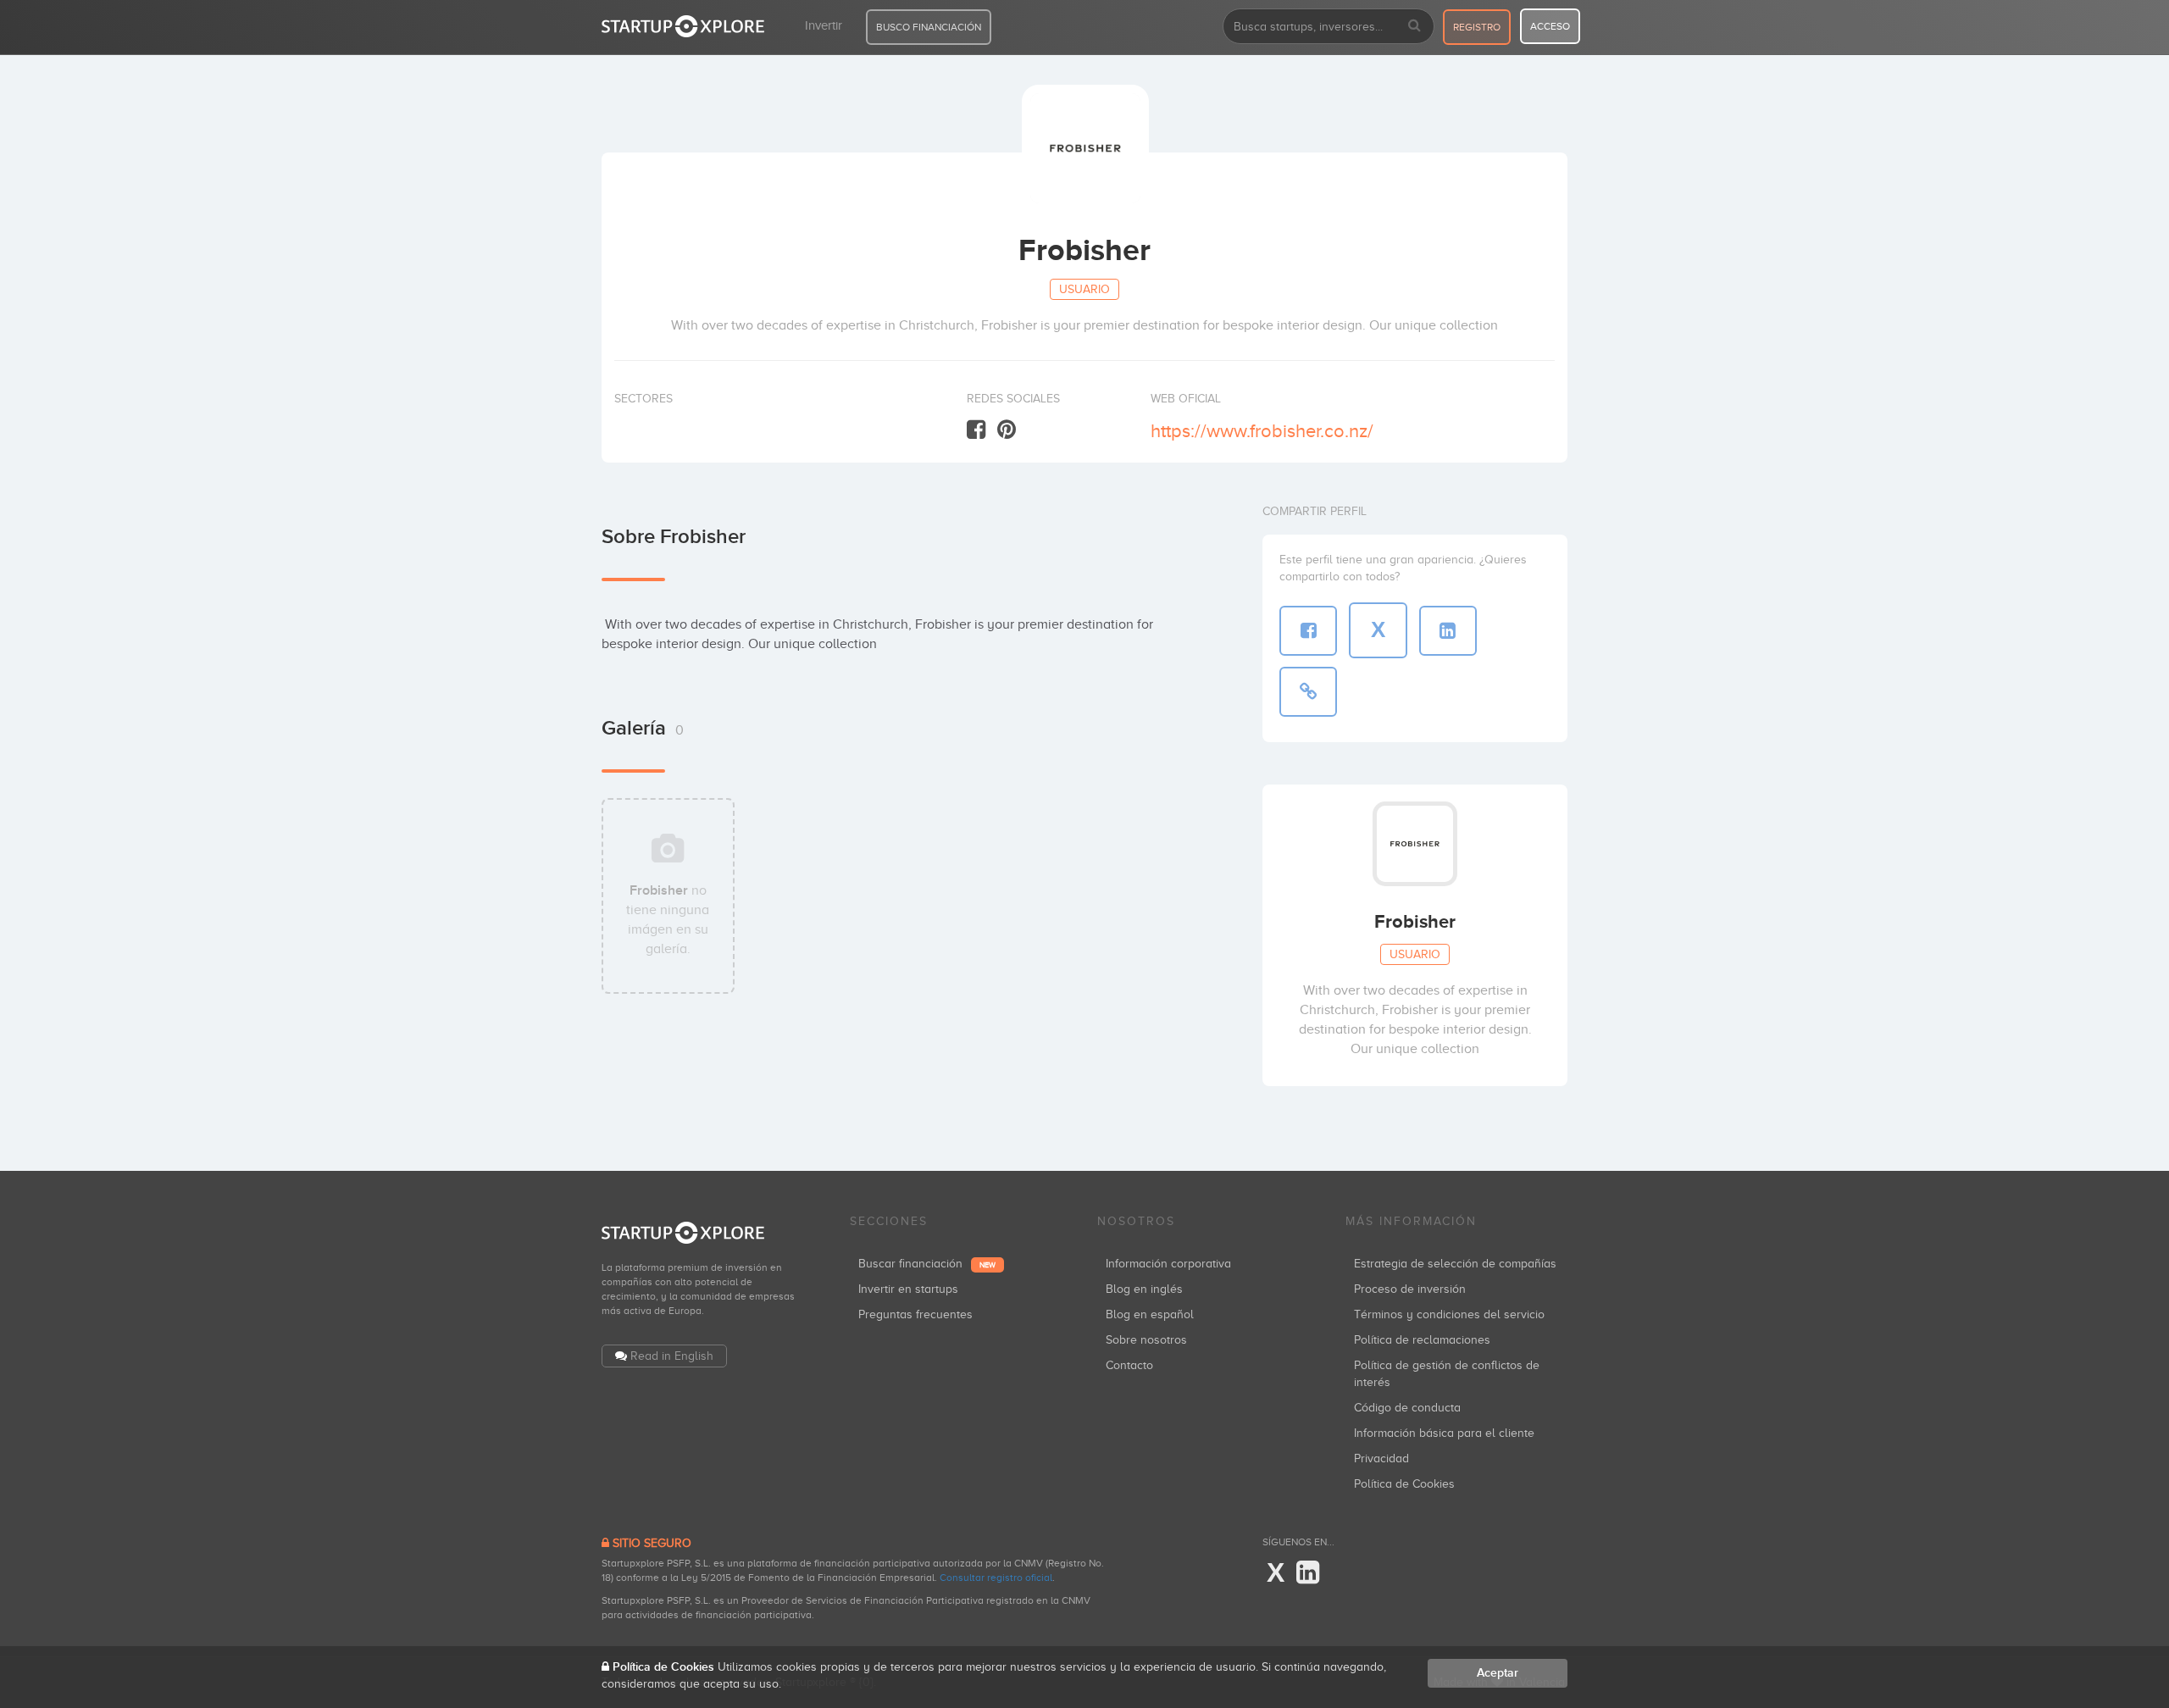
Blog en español (1150, 1314)
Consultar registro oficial (996, 1578)
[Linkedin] (1308, 1573)
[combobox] (1329, 26)
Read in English (672, 1356)
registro (1477, 27)
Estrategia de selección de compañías (1455, 1264)
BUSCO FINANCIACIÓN (929, 27)
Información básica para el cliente (1444, 1433)
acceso (1550, 26)
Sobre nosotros (1146, 1340)
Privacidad (1381, 1458)
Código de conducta (1407, 1408)
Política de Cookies (1404, 1484)
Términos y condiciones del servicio (1449, 1314)
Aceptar (1498, 1673)
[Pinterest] (1007, 430)
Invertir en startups (908, 1289)
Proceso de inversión (1410, 1289)
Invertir (824, 25)
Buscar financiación (927, 1264)
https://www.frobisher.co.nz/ (1262, 431)
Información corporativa (1168, 1264)
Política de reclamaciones (1422, 1340)
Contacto (1129, 1365)
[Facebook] (976, 430)
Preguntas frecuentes (915, 1314)
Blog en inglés (1144, 1289)
